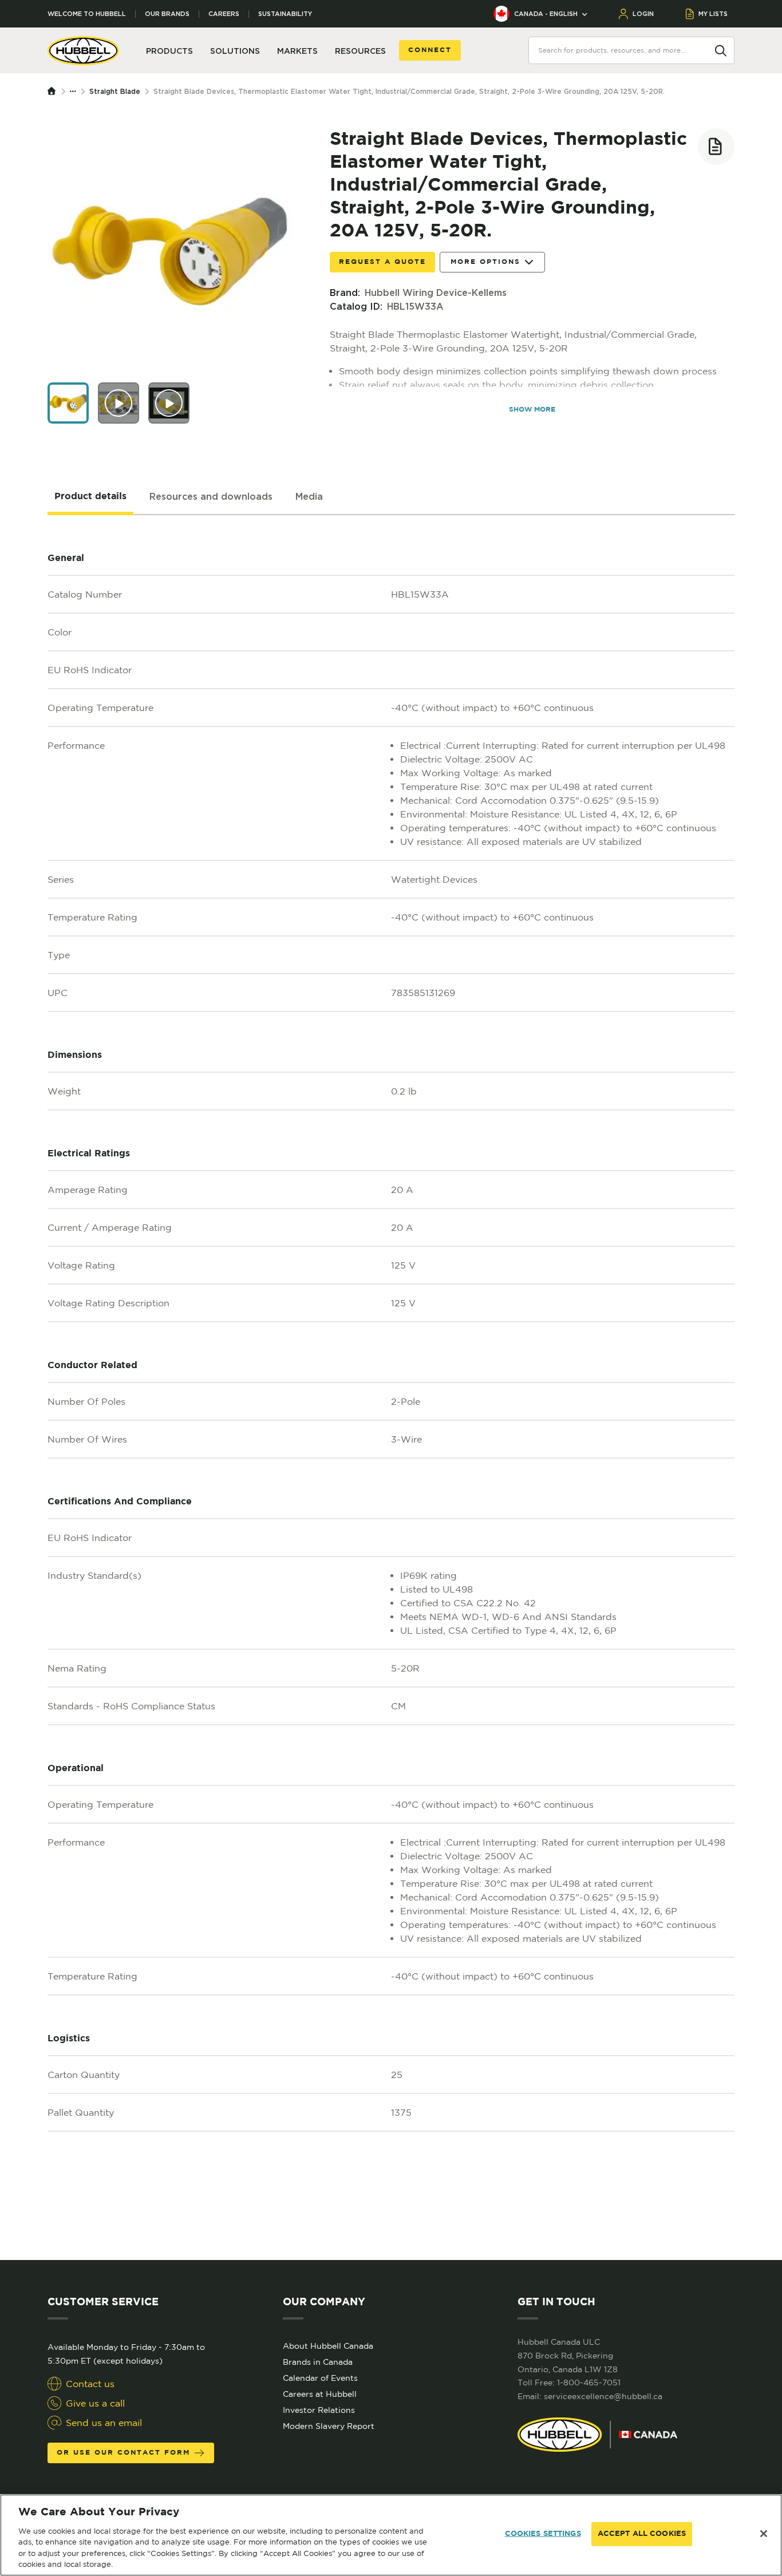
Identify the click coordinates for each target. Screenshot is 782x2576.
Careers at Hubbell (320, 2394)
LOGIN (643, 14)
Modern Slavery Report (329, 2426)
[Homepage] (54, 92)
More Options (485, 262)
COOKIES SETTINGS (543, 2534)
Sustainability (285, 14)
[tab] (90, 497)
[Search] (721, 50)
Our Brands (167, 14)
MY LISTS (713, 14)
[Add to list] (716, 147)
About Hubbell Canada (328, 2346)
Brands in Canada (318, 2362)
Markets (297, 51)
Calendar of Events (320, 2378)
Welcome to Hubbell (87, 14)
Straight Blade (115, 91)
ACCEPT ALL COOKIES (642, 2534)
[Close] (764, 2534)
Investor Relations (319, 2410)
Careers (224, 14)
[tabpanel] (391, 1388)
